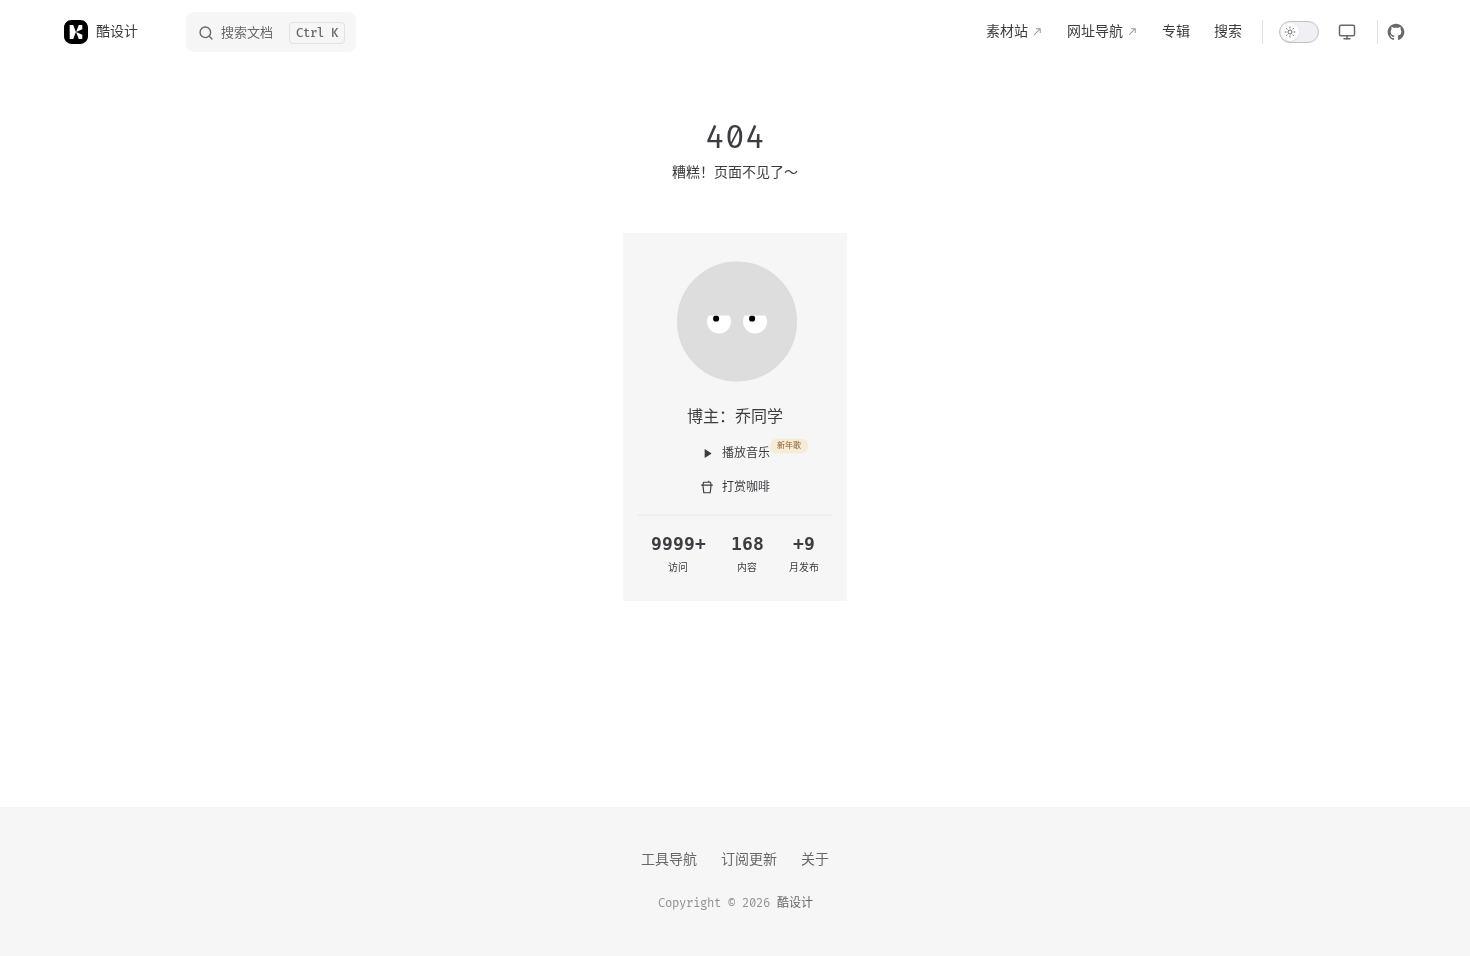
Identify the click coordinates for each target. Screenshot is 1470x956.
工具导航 (669, 859)
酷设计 (795, 903)
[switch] (1299, 32)
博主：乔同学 (735, 416)
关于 (815, 859)
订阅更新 (749, 859)
